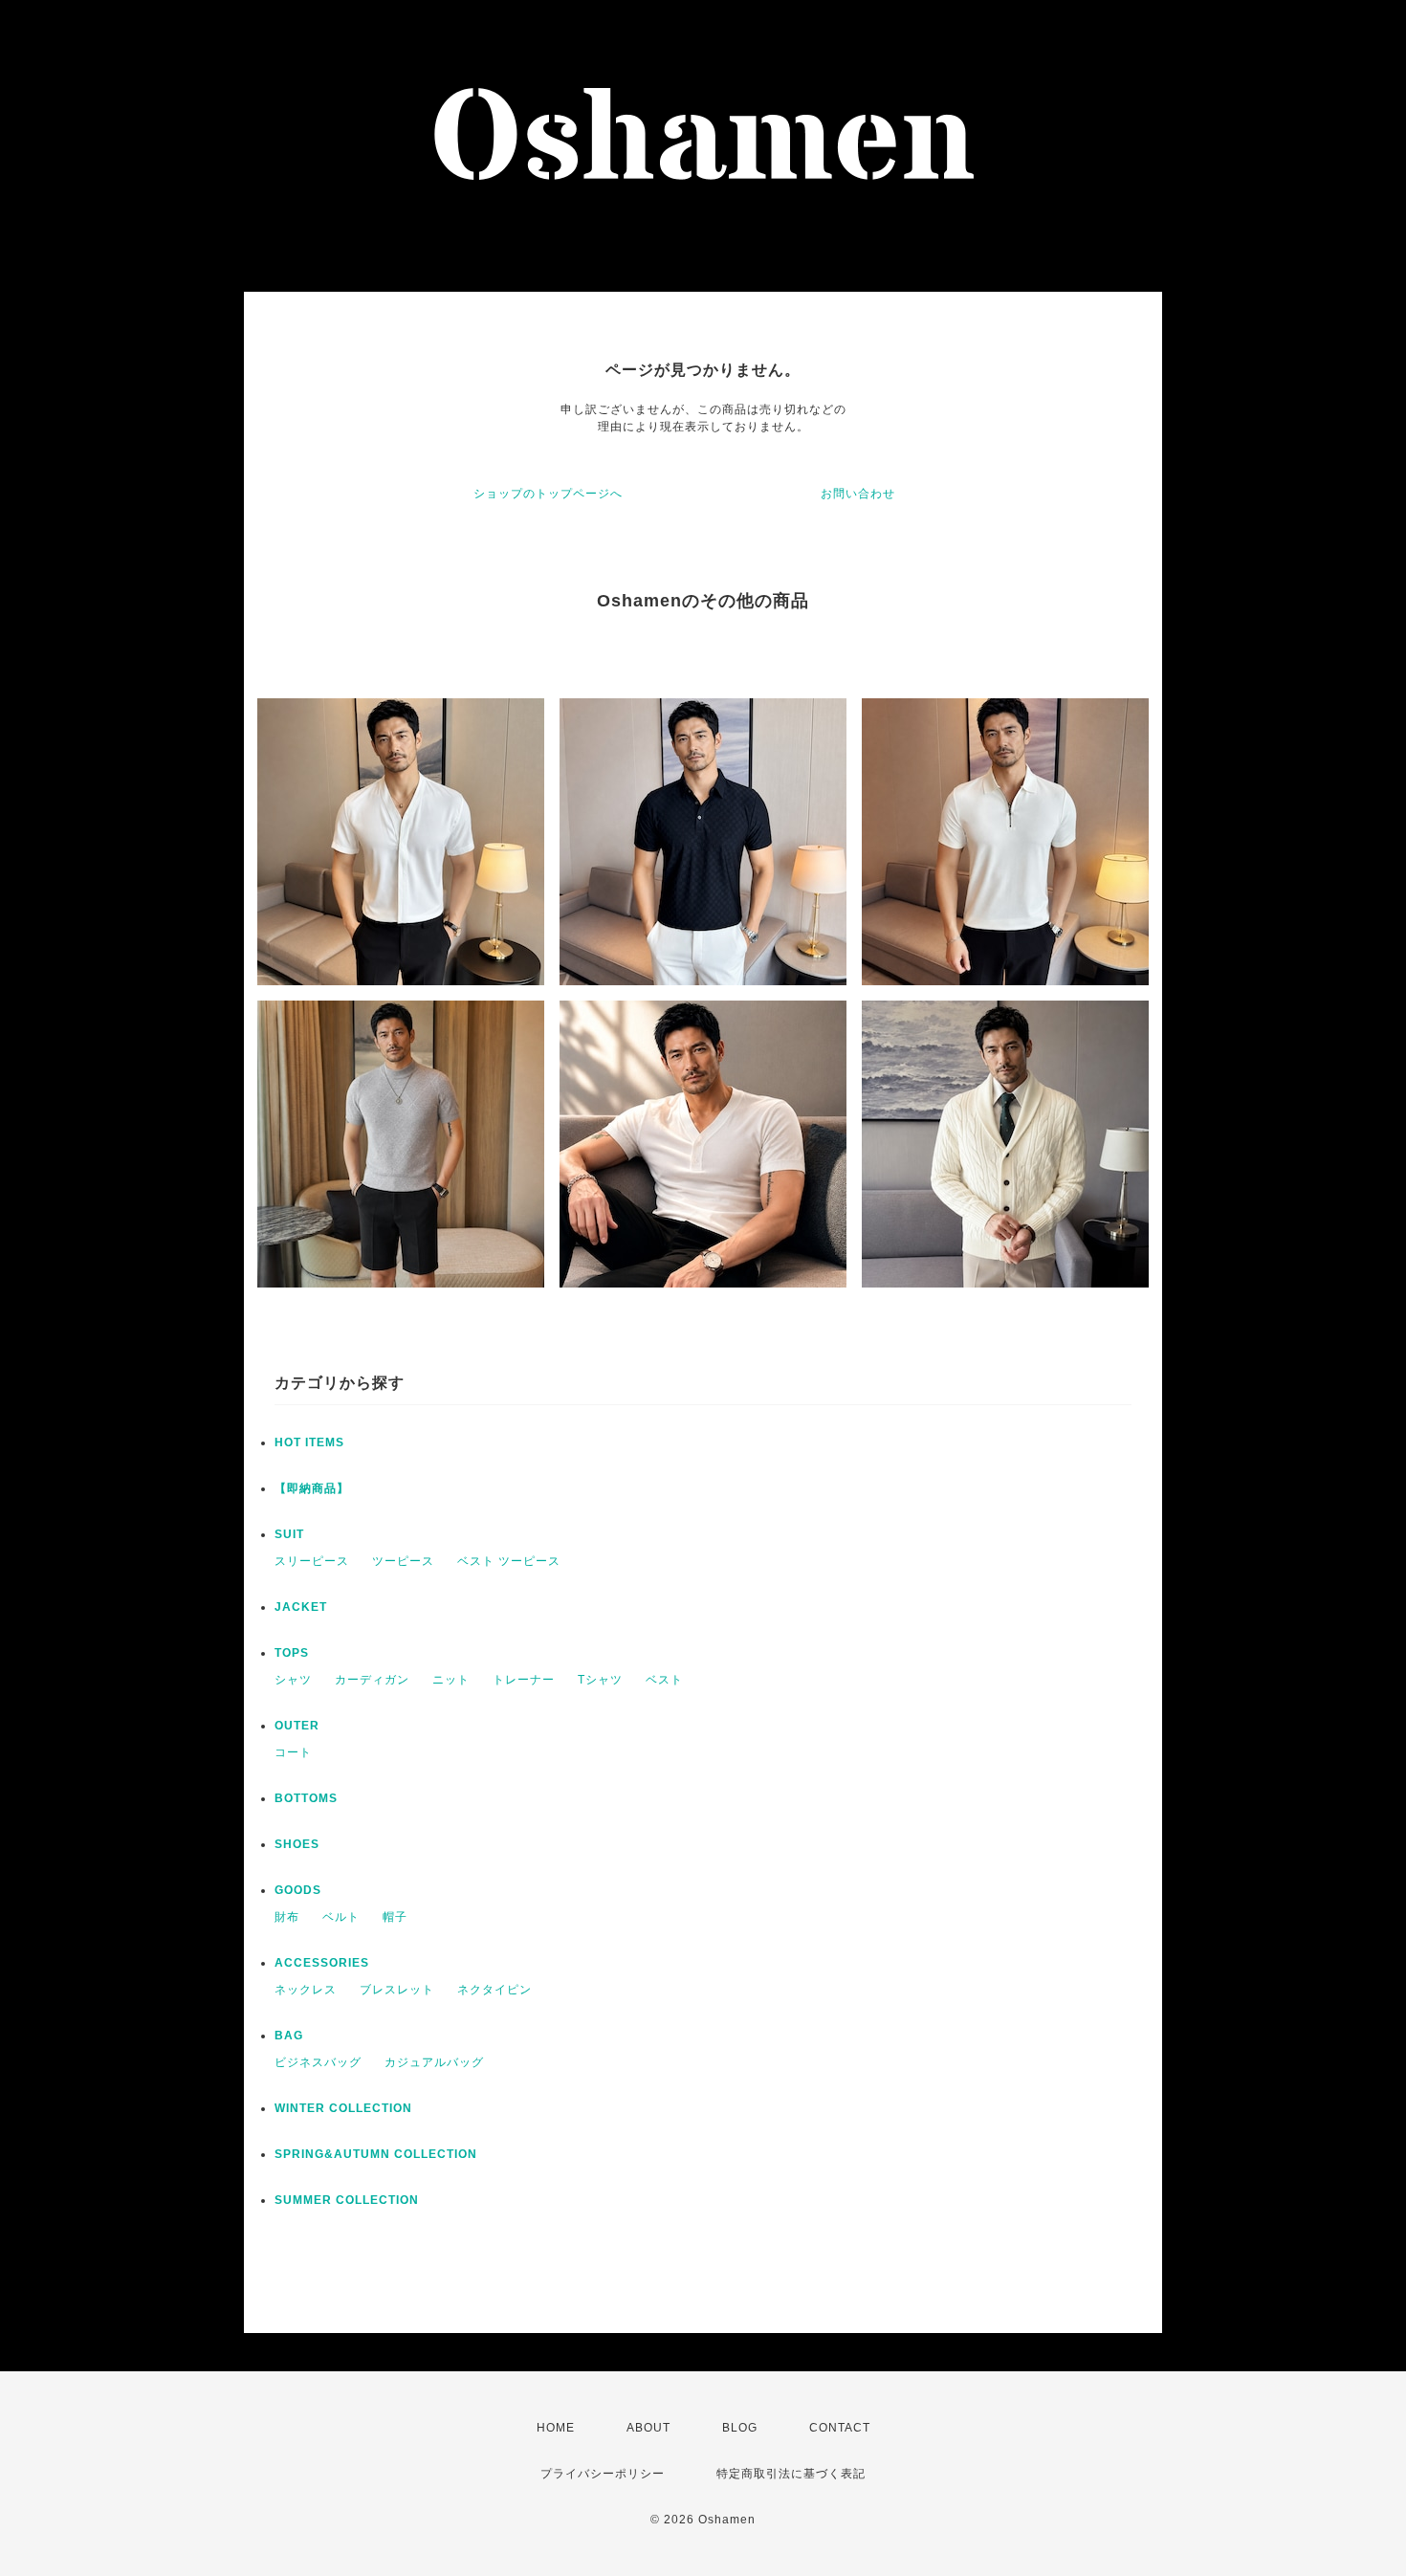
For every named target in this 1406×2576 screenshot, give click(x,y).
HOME (556, 2428)
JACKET (301, 1607)
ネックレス (306, 1990)
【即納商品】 (312, 1488)
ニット (451, 1680)
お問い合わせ (858, 494)
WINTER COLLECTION (343, 2108)
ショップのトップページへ (548, 494)
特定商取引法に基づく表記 (791, 2474)
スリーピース (312, 1561)
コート (293, 1752)
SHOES (297, 1844)
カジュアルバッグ (434, 2062)
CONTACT (840, 2428)
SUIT (289, 1534)
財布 (287, 1917)
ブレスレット (397, 1990)
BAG (289, 2036)
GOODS (298, 1890)
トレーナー (524, 1680)
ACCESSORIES (322, 1963)
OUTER (297, 1726)
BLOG (740, 2428)
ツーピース (403, 1561)
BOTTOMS (306, 1798)
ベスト (664, 1680)
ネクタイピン (494, 1990)
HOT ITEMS (309, 1442)
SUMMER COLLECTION (347, 2200)
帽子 (395, 1917)
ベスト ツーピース (509, 1561)
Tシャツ (600, 1680)
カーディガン (372, 1680)
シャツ (293, 1680)
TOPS (292, 1653)
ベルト (341, 1917)
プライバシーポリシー (603, 2474)
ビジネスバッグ (318, 2062)
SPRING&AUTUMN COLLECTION (376, 2154)
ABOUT (648, 2428)
